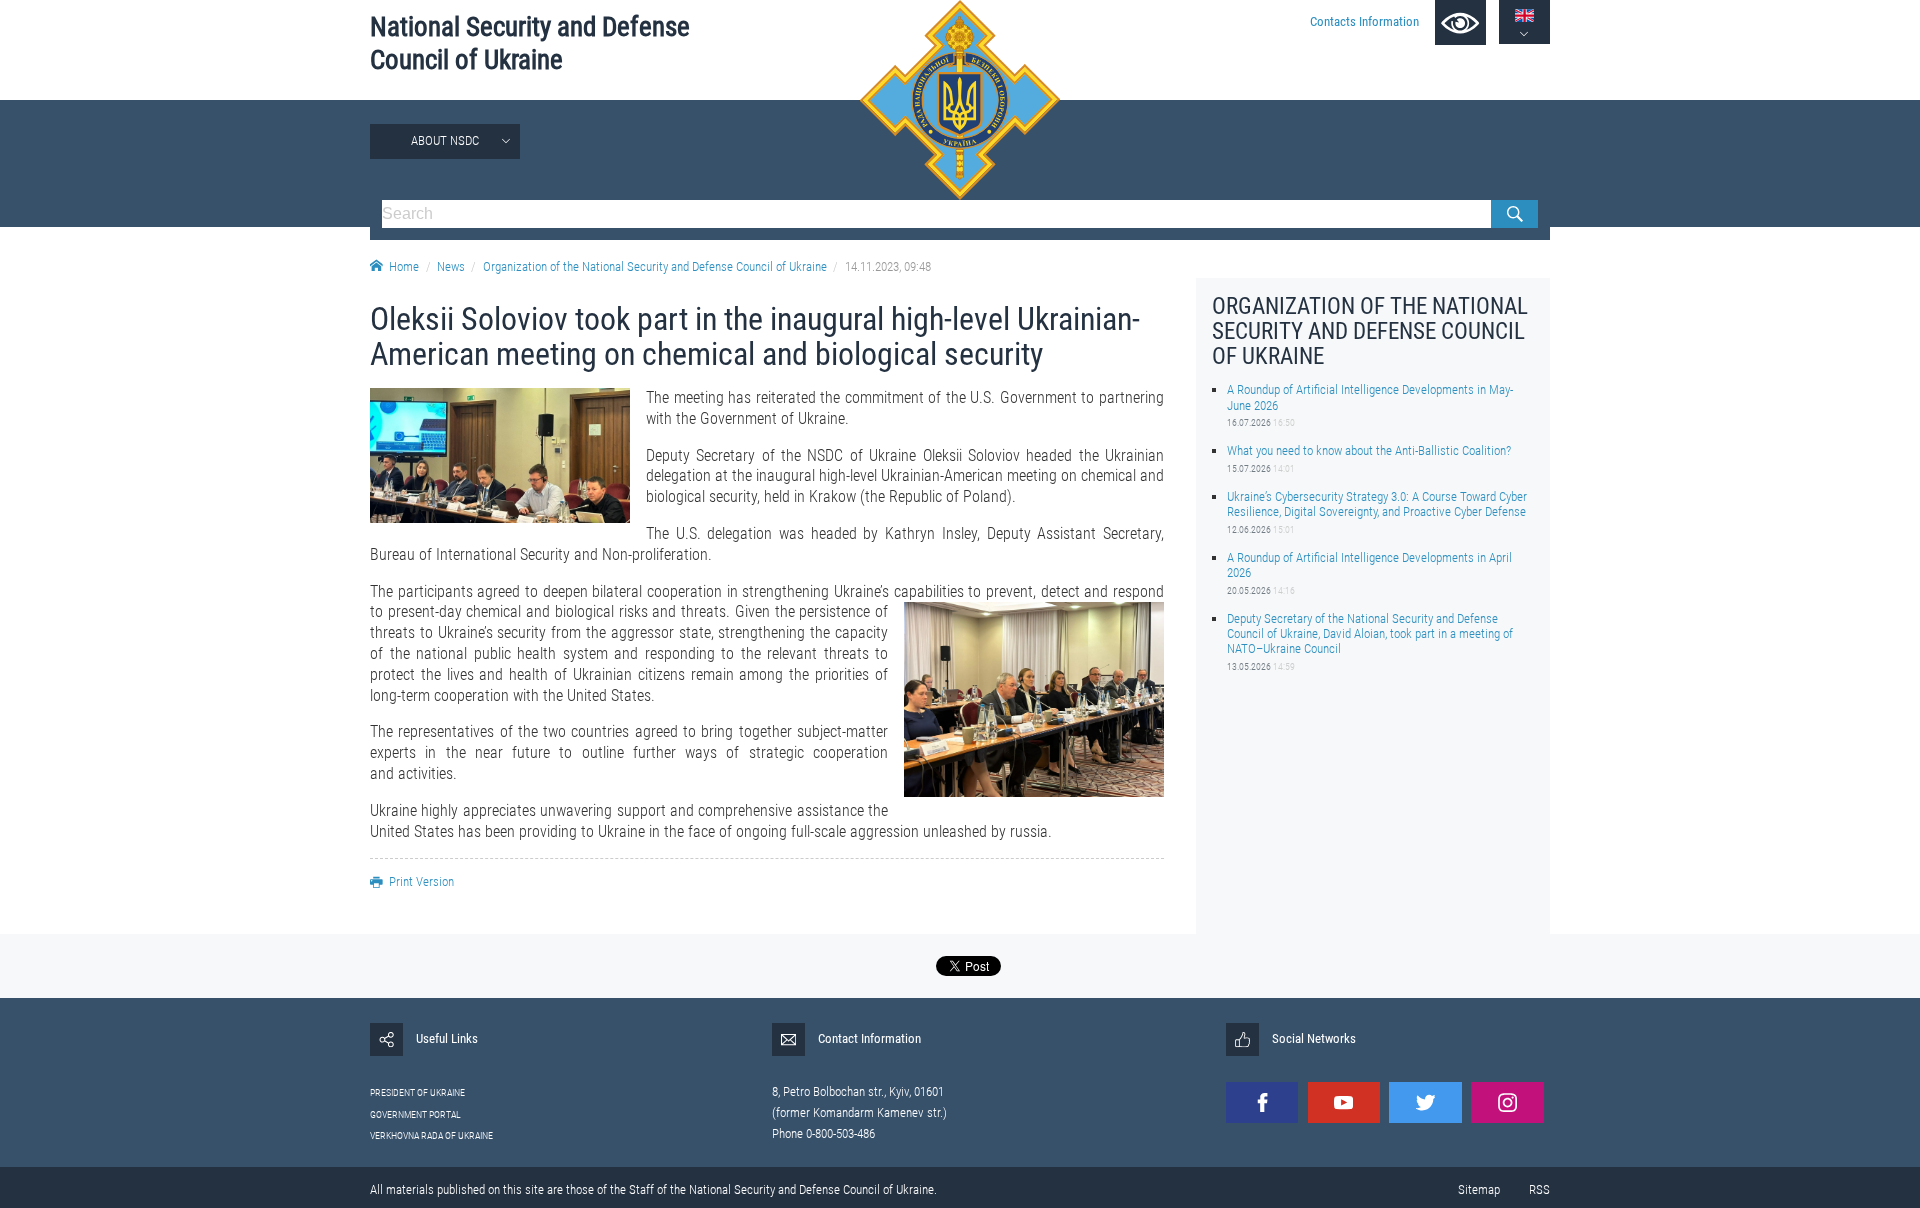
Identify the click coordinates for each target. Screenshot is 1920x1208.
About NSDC (445, 140)
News (451, 266)
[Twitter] (1425, 1102)
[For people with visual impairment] (1460, 22)
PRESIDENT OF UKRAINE (417, 1092)
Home (404, 266)
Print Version (421, 881)
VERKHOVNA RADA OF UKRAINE (431, 1135)
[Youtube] (1344, 1102)
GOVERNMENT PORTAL (415, 1114)
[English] (1524, 15)
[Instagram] (1507, 1102)
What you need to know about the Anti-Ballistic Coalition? (1369, 450)
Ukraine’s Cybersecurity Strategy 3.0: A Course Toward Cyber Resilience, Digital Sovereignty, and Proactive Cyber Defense (1377, 504)
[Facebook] (1262, 1102)
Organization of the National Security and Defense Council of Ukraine (655, 266)
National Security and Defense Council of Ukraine (530, 43)
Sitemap (1479, 1189)
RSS (1539, 1189)
